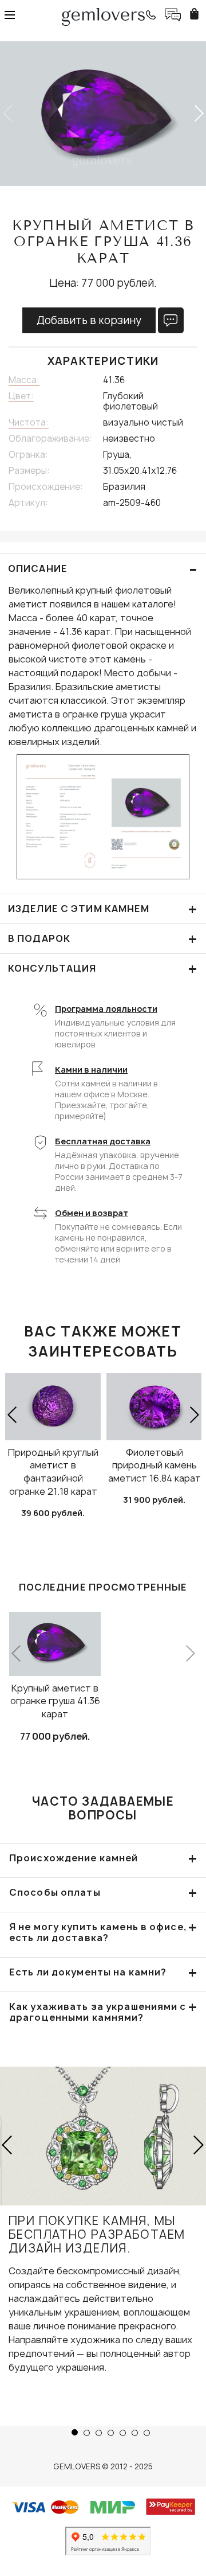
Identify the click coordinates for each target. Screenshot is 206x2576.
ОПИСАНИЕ (103, 569)
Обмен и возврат (92, 1213)
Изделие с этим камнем (103, 909)
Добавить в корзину (89, 320)
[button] (198, 114)
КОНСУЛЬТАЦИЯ (103, 969)
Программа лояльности (106, 1009)
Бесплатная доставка (103, 1141)
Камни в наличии (91, 1069)
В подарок (103, 939)
